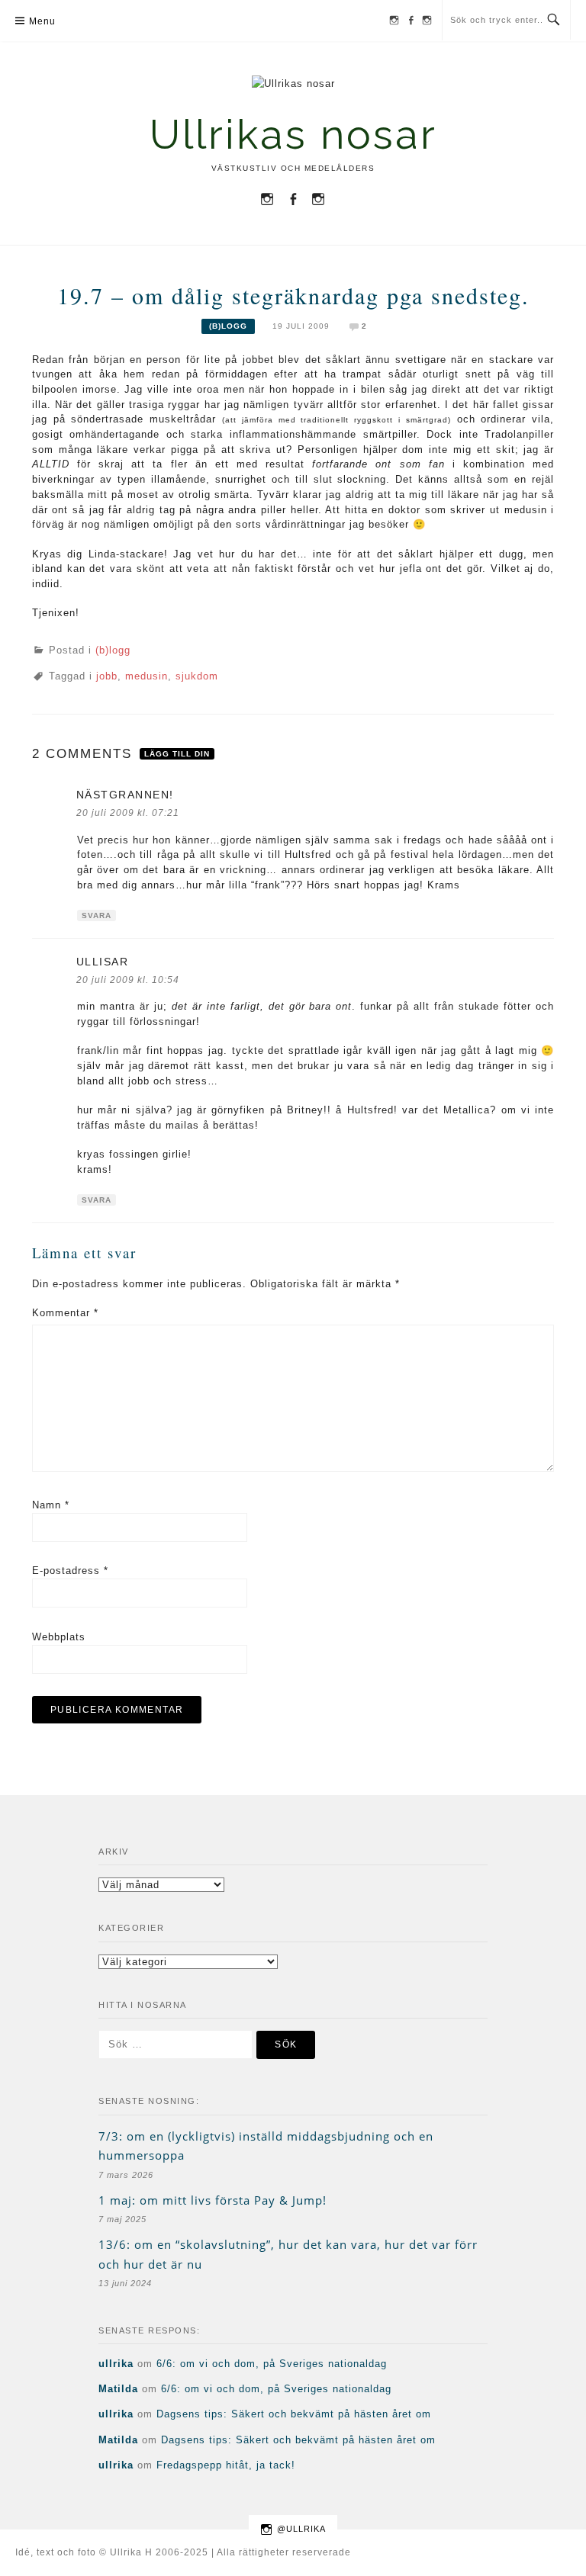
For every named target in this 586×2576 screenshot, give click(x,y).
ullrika (116, 2364)
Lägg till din (177, 754)
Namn (51, 1505)
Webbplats (59, 1637)
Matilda (118, 2389)
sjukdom (197, 676)
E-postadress (70, 1571)
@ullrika (301, 2529)
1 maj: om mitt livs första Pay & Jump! (213, 2200)
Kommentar (65, 1313)
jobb (107, 676)
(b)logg (228, 326)
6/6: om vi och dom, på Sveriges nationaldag (272, 2364)
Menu (42, 21)
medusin (146, 676)
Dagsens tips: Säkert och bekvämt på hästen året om (294, 2414)
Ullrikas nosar (293, 135)
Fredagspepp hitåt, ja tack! (226, 2465)
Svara (97, 915)
